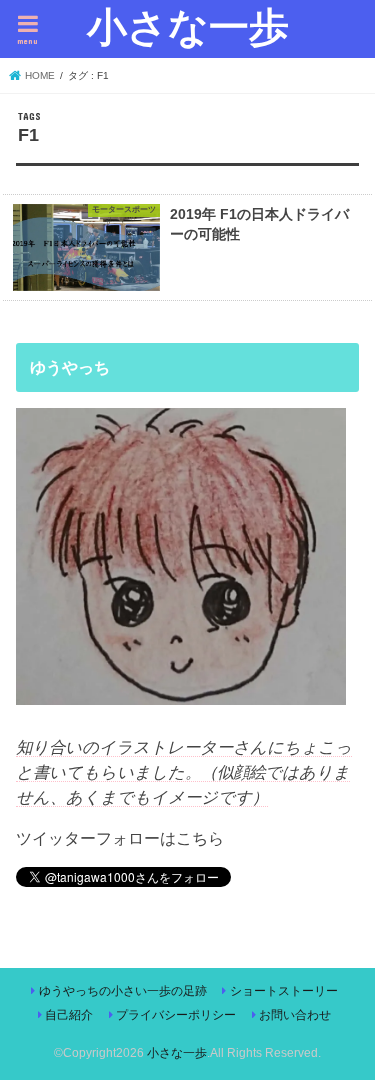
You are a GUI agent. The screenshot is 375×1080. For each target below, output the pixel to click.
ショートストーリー (284, 991)
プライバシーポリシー (176, 1015)
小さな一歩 (188, 26)
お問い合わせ (295, 1015)
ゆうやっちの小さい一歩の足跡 (123, 991)
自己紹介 (69, 1015)
